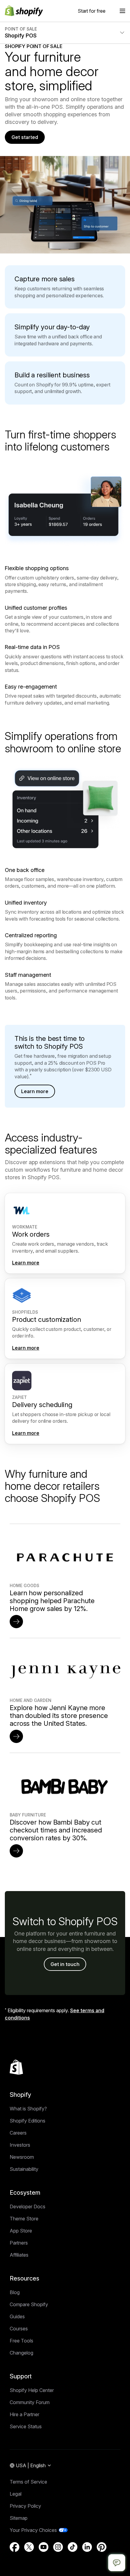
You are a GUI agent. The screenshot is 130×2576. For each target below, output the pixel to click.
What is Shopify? (28, 2109)
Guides (17, 2316)
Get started (25, 137)
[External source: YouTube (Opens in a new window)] (44, 2547)
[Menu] (122, 11)
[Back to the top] (16, 2067)
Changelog (21, 2353)
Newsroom (22, 2157)
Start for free (92, 11)
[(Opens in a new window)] (16, 1622)
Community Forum (30, 2402)
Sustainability (24, 2169)
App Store (21, 2231)
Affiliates (19, 2255)
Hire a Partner (24, 2414)
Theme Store (24, 2219)
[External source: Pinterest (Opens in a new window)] (102, 2547)
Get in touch (65, 1964)
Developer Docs (28, 2206)
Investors (20, 2145)
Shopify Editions (28, 2121)
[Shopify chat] (117, 2563)
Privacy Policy (25, 2506)
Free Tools (21, 2341)
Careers (18, 2133)
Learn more (35, 1091)
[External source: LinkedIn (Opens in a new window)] (87, 2547)
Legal (16, 2494)
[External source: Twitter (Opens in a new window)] (29, 2547)
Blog (15, 2292)
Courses (19, 2329)
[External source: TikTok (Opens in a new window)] (73, 2547)
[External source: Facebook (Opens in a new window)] (15, 2547)
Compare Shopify (29, 2304)
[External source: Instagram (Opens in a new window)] (58, 2547)
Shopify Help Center (32, 2390)
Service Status (26, 2426)
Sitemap (19, 2518)
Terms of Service (28, 2482)
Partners (19, 2243)
